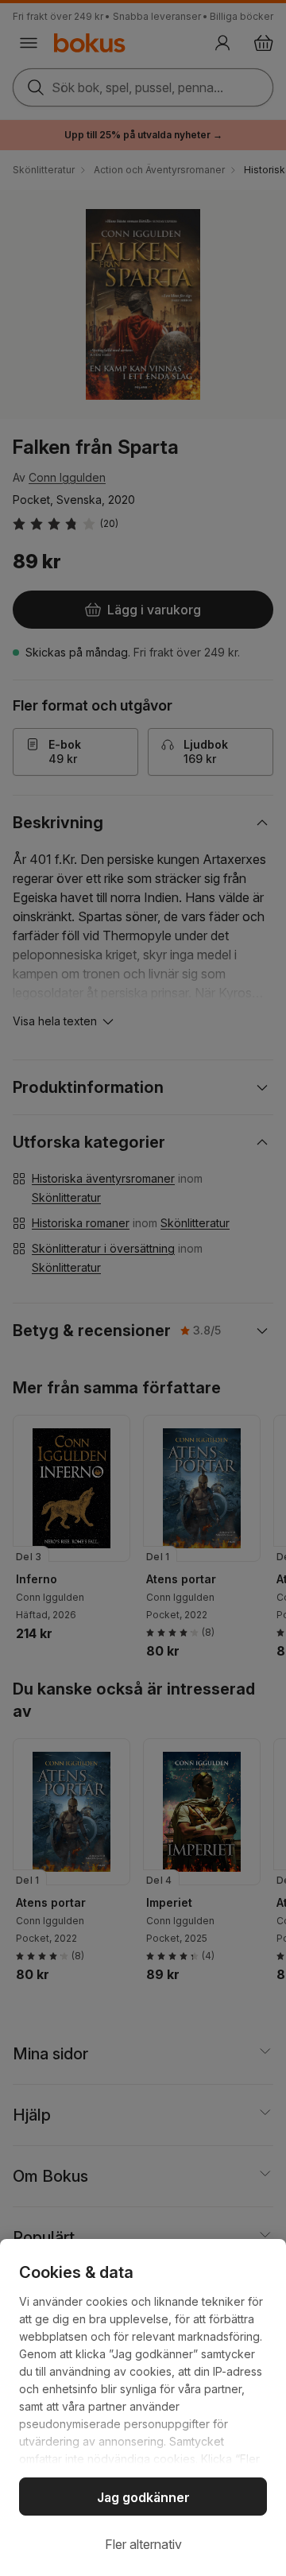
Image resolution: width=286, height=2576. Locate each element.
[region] (143, 2407)
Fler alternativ (143, 2544)
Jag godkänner (143, 2497)
